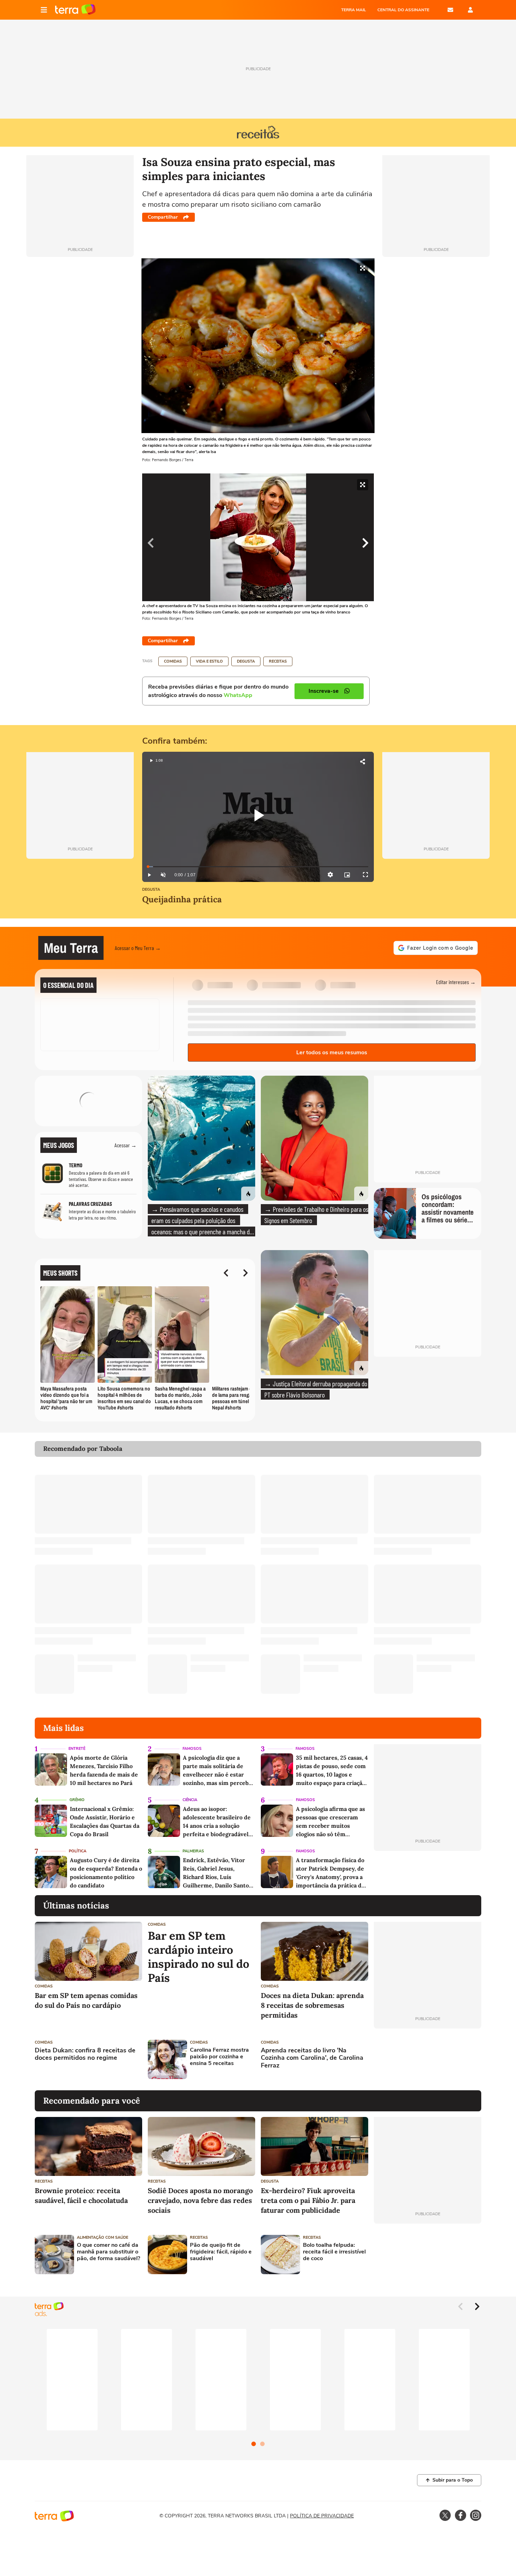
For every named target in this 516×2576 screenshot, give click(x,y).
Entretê (77, 1749)
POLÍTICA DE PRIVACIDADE (322, 2516)
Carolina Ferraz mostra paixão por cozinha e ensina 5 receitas (219, 2057)
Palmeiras (193, 1851)
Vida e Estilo (209, 661)
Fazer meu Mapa (88, 1113)
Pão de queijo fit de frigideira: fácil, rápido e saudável (221, 2252)
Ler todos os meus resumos (332, 1053)
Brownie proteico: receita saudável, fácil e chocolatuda (81, 2195)
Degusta (246, 661)
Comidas (173, 661)
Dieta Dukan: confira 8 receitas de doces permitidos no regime (85, 2054)
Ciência (190, 1800)
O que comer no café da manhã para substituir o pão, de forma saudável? (108, 2252)
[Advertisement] (428, 2059)
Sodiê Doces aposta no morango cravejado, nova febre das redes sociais (200, 2200)
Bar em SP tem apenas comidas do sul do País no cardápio (86, 2000)
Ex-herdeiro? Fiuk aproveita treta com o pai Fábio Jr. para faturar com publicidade (308, 2200)
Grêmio (77, 1800)
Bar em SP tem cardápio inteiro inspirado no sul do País (199, 1957)
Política (78, 1851)
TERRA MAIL (354, 10)
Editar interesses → (456, 982)
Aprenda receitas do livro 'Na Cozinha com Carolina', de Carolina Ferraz (312, 2058)
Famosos (192, 1749)
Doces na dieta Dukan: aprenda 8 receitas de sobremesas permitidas (312, 2005)
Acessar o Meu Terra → (138, 948)
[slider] (258, 867)
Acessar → (125, 1145)
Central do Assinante (403, 10)
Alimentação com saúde (102, 2238)
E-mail (450, 10)
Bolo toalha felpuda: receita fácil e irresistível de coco (334, 2252)
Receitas (278, 661)
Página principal (75, 10)
